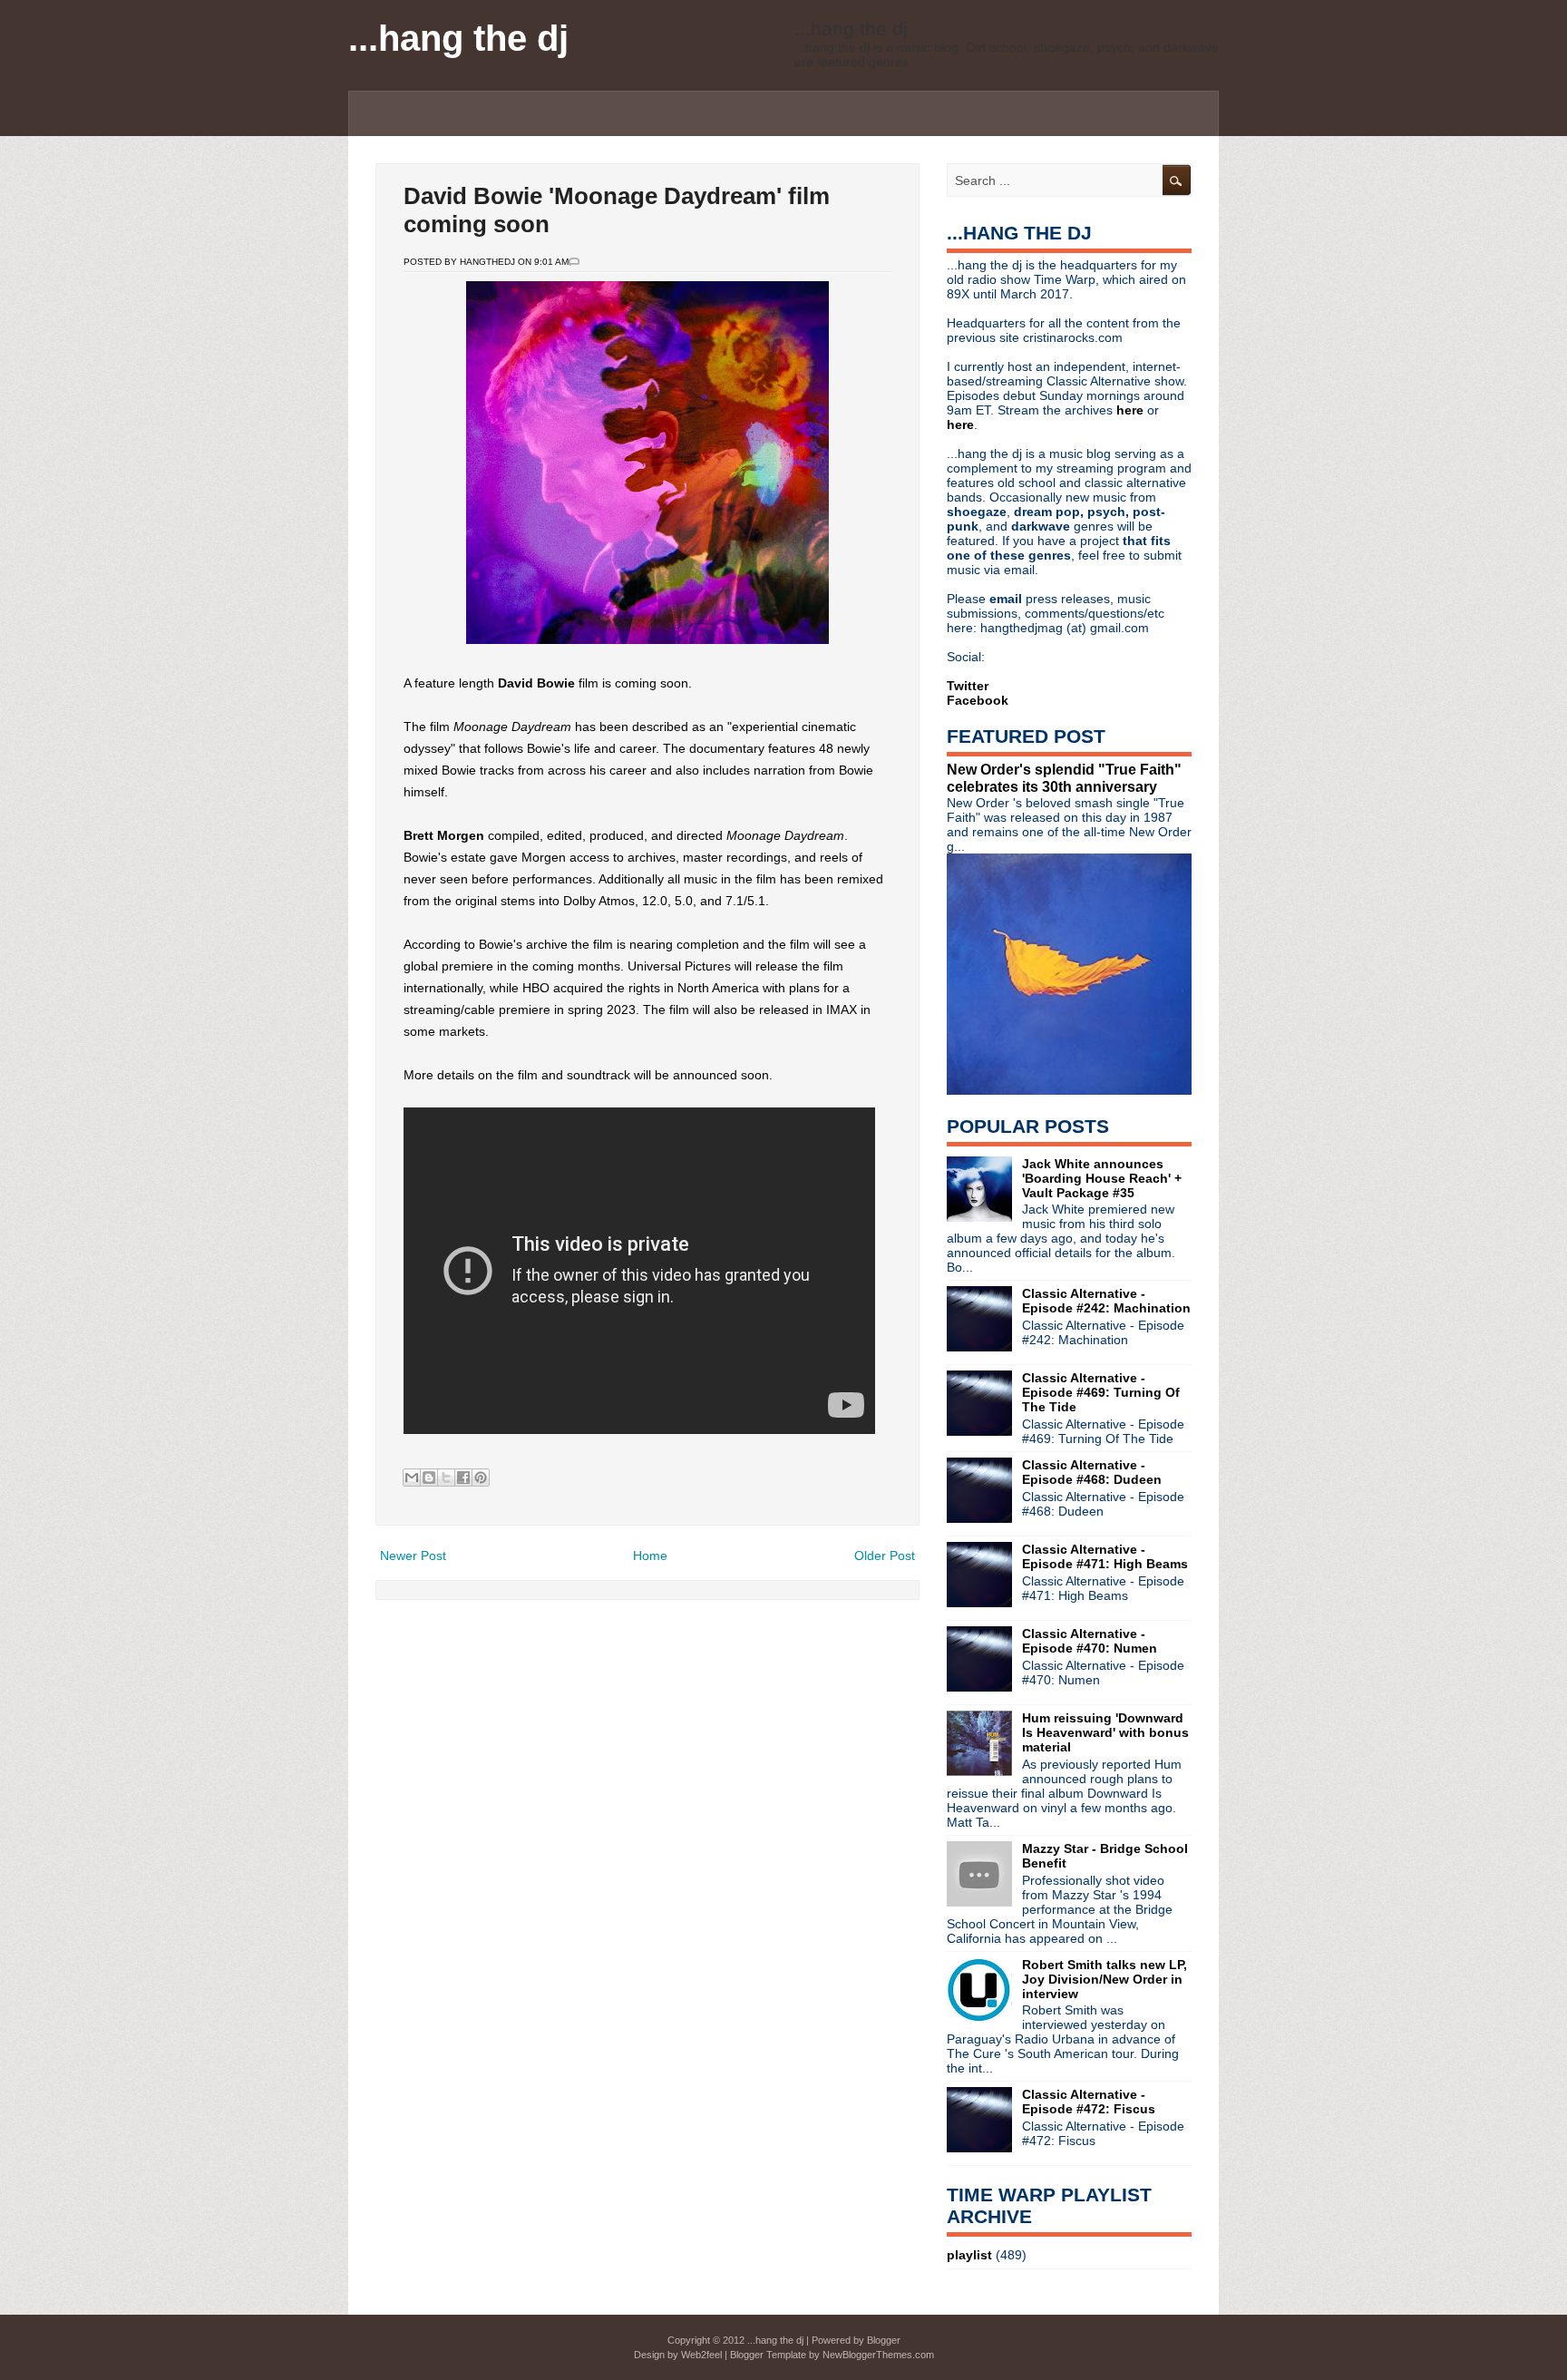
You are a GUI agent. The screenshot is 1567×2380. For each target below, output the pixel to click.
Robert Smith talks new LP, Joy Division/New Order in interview (1105, 1979)
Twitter (968, 686)
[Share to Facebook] (463, 1478)
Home (650, 1556)
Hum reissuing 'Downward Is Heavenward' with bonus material (1105, 1732)
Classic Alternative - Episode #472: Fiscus (1089, 2102)
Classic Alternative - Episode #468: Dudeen (1092, 1472)
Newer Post (413, 1556)
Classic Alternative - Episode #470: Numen (1090, 1641)
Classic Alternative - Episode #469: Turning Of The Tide (1101, 1392)
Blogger (884, 2340)
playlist (969, 2255)
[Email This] (412, 1478)
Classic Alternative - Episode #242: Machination (1106, 1301)
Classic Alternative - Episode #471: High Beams (1105, 1556)
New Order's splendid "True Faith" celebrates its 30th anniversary (1064, 778)
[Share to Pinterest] (481, 1478)
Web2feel (701, 2355)
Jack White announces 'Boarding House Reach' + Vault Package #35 (1102, 1178)
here (1132, 410)
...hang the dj (458, 38)
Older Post (885, 1556)
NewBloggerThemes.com (878, 2355)
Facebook (978, 700)
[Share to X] (446, 1478)
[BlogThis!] (429, 1478)
